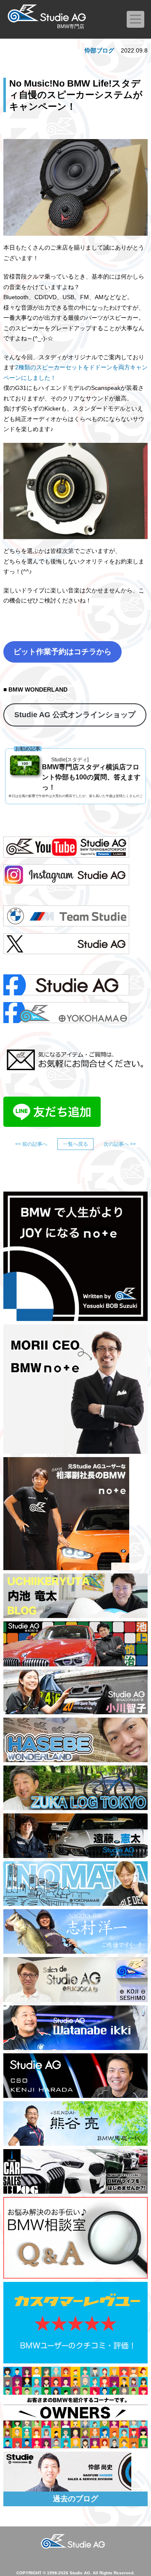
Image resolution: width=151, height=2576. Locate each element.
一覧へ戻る (75, 1144)
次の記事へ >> (120, 1144)
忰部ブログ (99, 50)
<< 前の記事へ (31, 1144)
